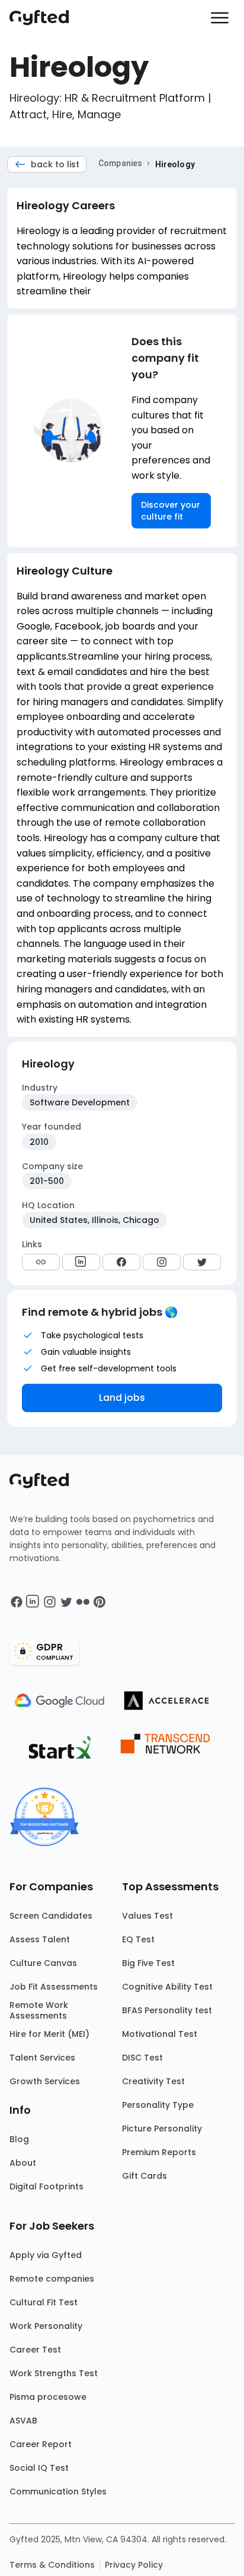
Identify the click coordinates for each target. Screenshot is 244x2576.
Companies (120, 163)
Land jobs (122, 1398)
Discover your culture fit (171, 511)
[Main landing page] (45, 18)
